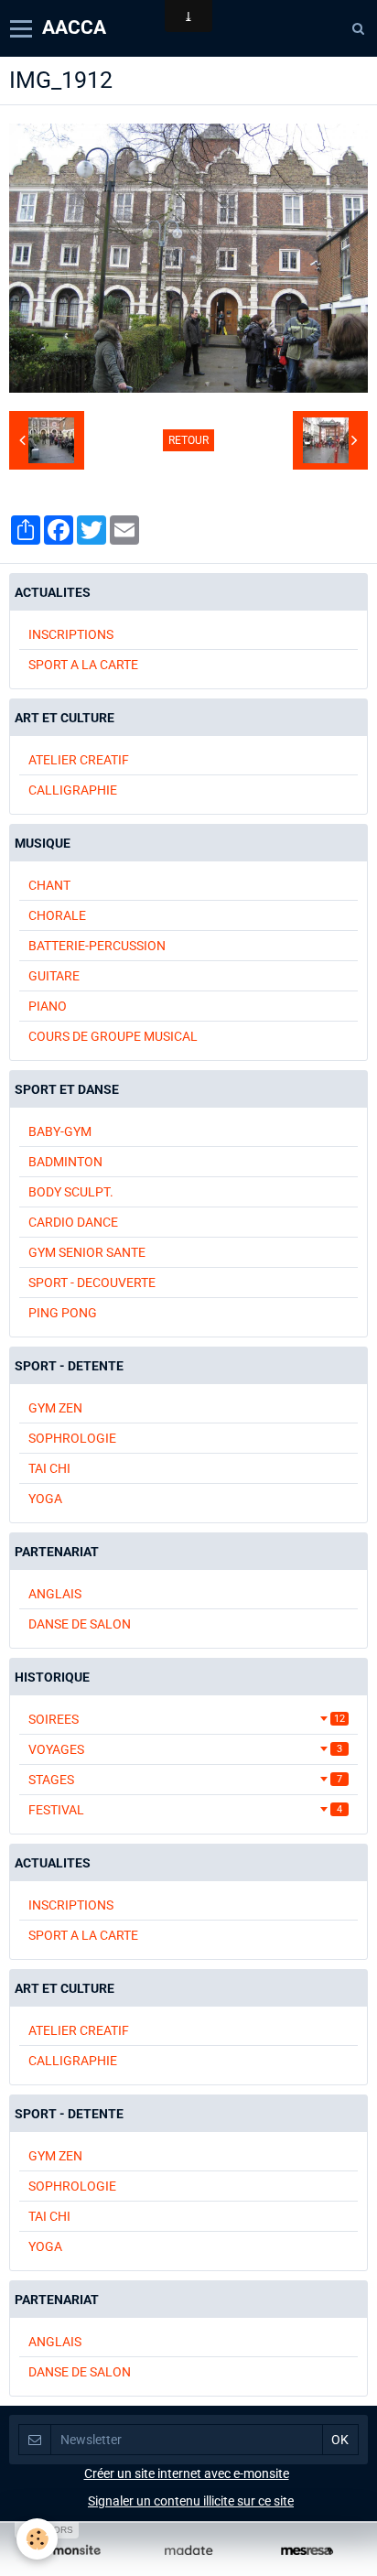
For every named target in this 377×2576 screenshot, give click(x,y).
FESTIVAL (185, 1810)
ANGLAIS (55, 1594)
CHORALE (57, 915)
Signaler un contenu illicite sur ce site (191, 2501)
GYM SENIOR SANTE (87, 1252)
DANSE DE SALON (80, 1624)
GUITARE (54, 976)
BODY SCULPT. (71, 1192)
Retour (188, 440)
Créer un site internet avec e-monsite (187, 2473)
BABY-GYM (60, 1131)
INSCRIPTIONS (71, 634)
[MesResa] (307, 2551)
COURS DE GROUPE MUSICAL (113, 1036)
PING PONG (63, 1313)
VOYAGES (185, 1749)
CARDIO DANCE (73, 1222)
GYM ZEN (55, 1408)
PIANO (48, 1006)
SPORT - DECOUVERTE (92, 1283)
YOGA (45, 1499)
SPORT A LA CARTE (83, 665)
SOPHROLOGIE (72, 1438)
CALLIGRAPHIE (73, 790)
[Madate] (188, 2551)
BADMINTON (65, 1162)
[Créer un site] (70, 2551)
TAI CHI (49, 1468)
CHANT (49, 885)
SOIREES (187, 1719)
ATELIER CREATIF (79, 760)
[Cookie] (37, 2539)
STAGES (185, 1780)
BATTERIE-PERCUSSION (97, 946)
